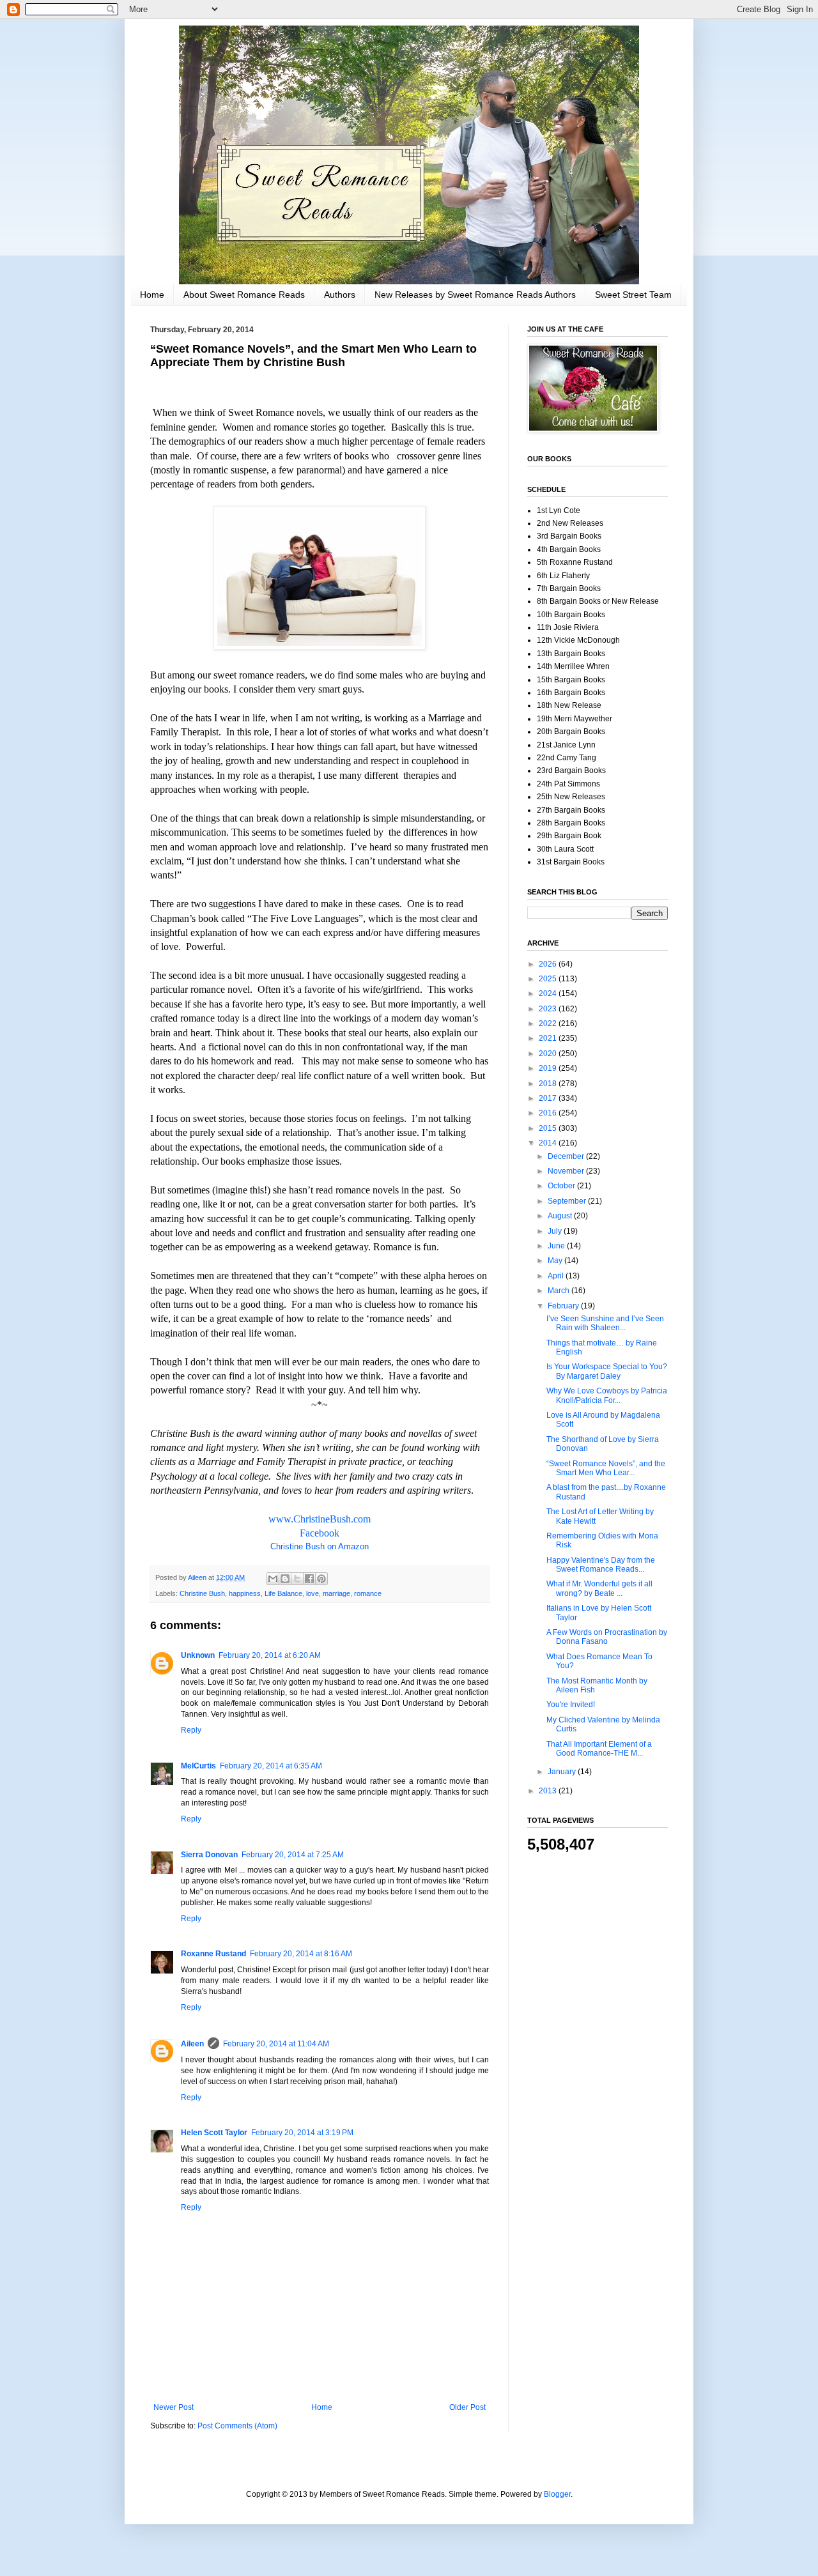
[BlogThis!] (285, 1579)
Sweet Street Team (633, 295)
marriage (336, 1593)
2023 (549, 1009)
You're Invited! (571, 1705)
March (559, 1291)
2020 (549, 1054)
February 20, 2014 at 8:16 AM (301, 1954)
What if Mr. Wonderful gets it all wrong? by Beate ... (599, 1588)
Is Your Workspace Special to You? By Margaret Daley (607, 1371)
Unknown (198, 1655)
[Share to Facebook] (309, 1579)
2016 (549, 1113)
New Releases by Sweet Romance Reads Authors (475, 295)
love (313, 1593)
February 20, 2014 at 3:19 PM (302, 2133)
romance (368, 1593)
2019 (549, 1068)
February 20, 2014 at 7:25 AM (293, 1855)
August (561, 1216)
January (563, 1772)
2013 (549, 1791)
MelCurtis (198, 1766)
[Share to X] (297, 1579)
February (564, 1306)
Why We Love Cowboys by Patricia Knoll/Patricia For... (607, 1395)
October (562, 1186)
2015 (549, 1128)
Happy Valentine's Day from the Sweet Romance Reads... (601, 1565)
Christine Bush (202, 1593)
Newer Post (174, 2407)
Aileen (192, 2044)
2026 (549, 964)
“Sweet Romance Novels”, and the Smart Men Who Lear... (606, 1468)
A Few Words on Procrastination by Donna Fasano (607, 1637)
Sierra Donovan (209, 1855)
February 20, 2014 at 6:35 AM (271, 1766)
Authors (340, 295)
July (556, 1231)
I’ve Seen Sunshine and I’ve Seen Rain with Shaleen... (605, 1323)
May (556, 1261)
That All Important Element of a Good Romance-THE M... (599, 1749)
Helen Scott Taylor (214, 2133)
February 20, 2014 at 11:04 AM (276, 2044)
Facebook (320, 1533)
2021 (549, 1038)
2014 (549, 1143)
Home (152, 295)
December (567, 1156)
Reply (191, 1730)
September (568, 1201)
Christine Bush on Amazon (320, 1546)
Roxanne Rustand (213, 1954)
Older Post (467, 2407)
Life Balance (283, 1593)
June (557, 1246)
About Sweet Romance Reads (244, 295)
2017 (549, 1098)
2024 (549, 993)
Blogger (557, 2494)
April (557, 1276)
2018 (549, 1084)
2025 (549, 979)
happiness (245, 1593)
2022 (549, 1023)
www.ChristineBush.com (320, 1519)
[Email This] (273, 1579)
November (567, 1171)
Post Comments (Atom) (237, 2426)
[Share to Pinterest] (321, 1579)
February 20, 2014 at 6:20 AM (270, 1655)
